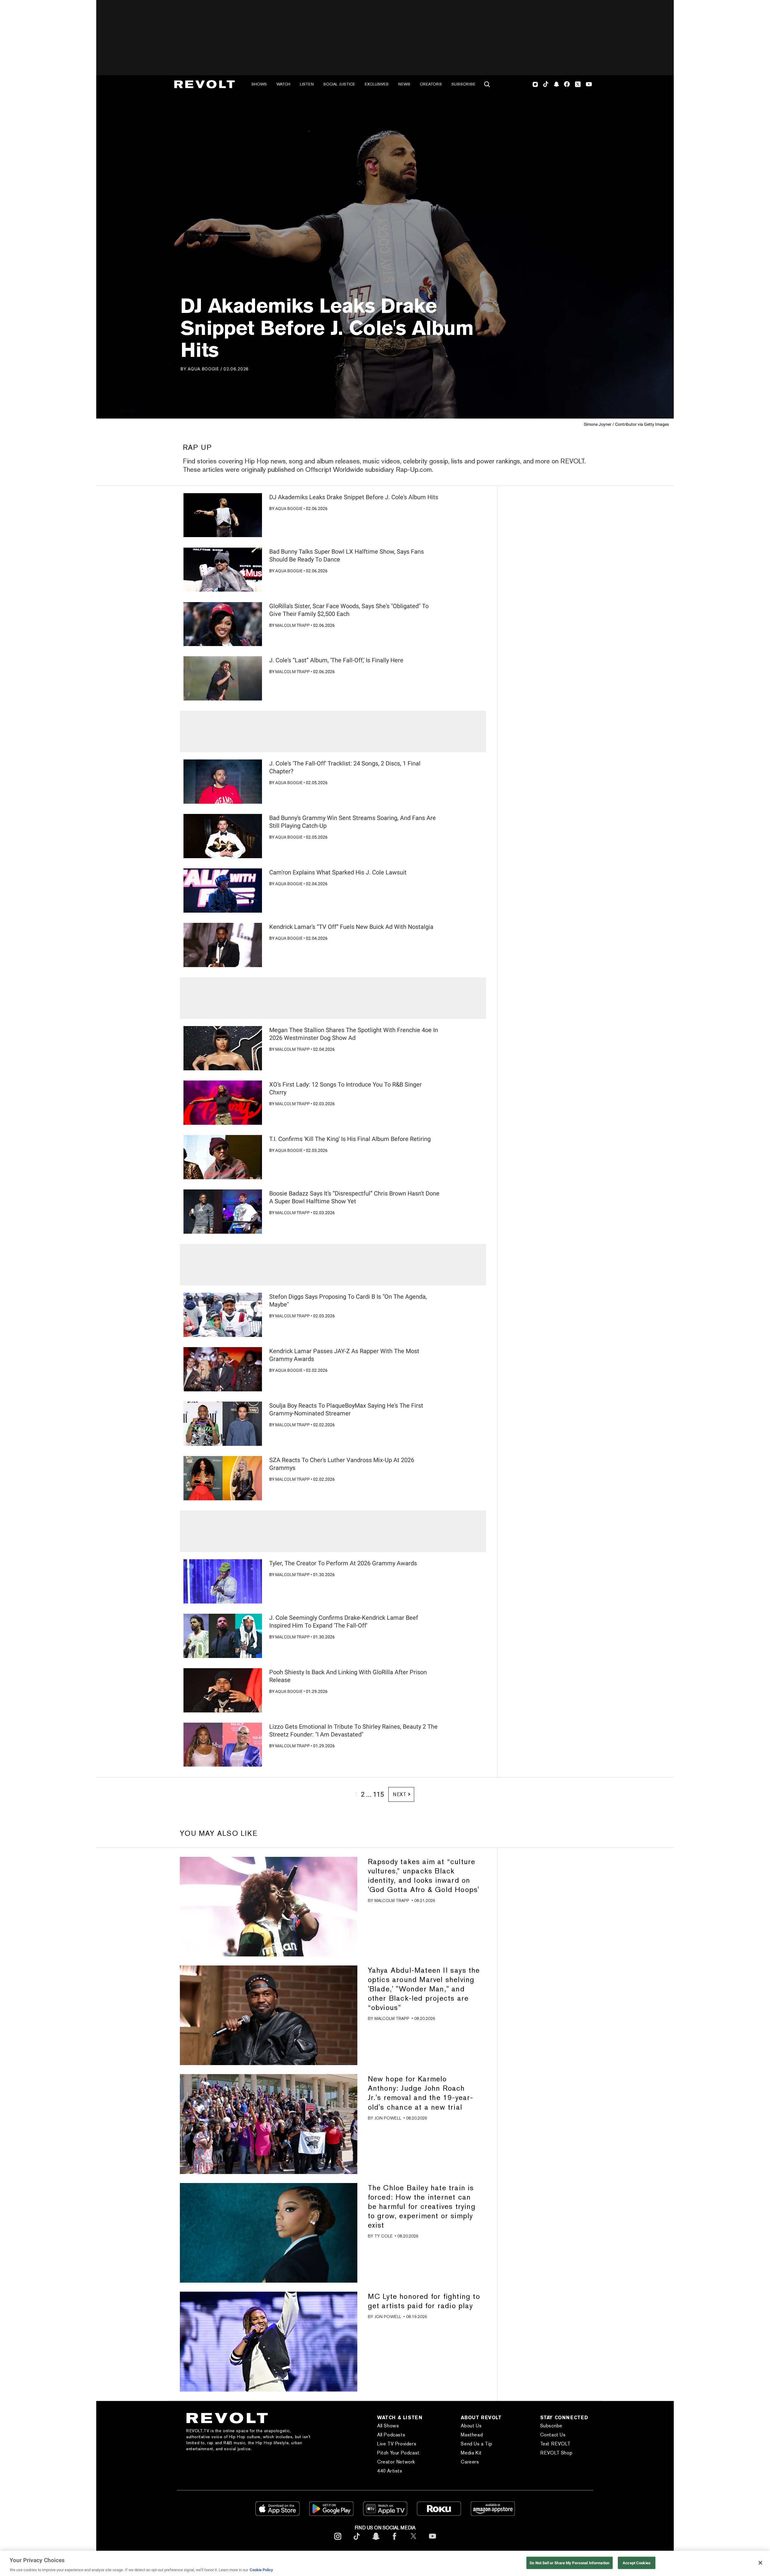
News (404, 84)
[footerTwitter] (414, 2541)
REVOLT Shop (556, 2453)
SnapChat (556, 84)
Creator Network (396, 2462)
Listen (307, 84)
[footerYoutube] (433, 2541)
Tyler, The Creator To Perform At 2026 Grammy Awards (343, 1563)
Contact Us (553, 2435)
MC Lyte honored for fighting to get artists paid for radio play (424, 2301)
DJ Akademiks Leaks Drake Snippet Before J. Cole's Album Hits (354, 497)
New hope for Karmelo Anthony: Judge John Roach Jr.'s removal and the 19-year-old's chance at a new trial (421, 2093)
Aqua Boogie (203, 369)
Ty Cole (383, 2236)
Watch (283, 84)
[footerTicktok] (357, 2541)
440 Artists (390, 2471)
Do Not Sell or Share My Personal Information (570, 2563)
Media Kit (471, 2453)
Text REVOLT (555, 2444)
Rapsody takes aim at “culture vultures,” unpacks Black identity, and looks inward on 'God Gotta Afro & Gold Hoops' (424, 1876)
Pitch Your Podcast (398, 2453)
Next (400, 1794)
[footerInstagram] (338, 2541)
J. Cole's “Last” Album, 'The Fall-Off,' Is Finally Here (336, 660)
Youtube (589, 85)
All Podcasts (391, 2435)
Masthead (472, 2435)
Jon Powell (388, 2118)
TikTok (546, 84)
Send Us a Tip (476, 2444)
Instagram (535, 84)
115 (378, 1794)
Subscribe (464, 84)
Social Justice (339, 84)
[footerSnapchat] (376, 2541)
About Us (471, 2426)
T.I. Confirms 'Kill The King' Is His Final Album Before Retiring (350, 1139)
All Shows (388, 2426)
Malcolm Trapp (293, 625)
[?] (223, 515)
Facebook (567, 84)
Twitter (578, 84)
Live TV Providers (397, 2444)
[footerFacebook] (395, 2541)
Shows (259, 84)
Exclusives (377, 84)
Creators (431, 84)
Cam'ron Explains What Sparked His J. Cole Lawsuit (338, 872)
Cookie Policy (261, 2570)
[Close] (760, 2563)
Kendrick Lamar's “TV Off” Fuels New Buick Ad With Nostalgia (351, 927)
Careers (470, 2462)
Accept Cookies (637, 2563)
